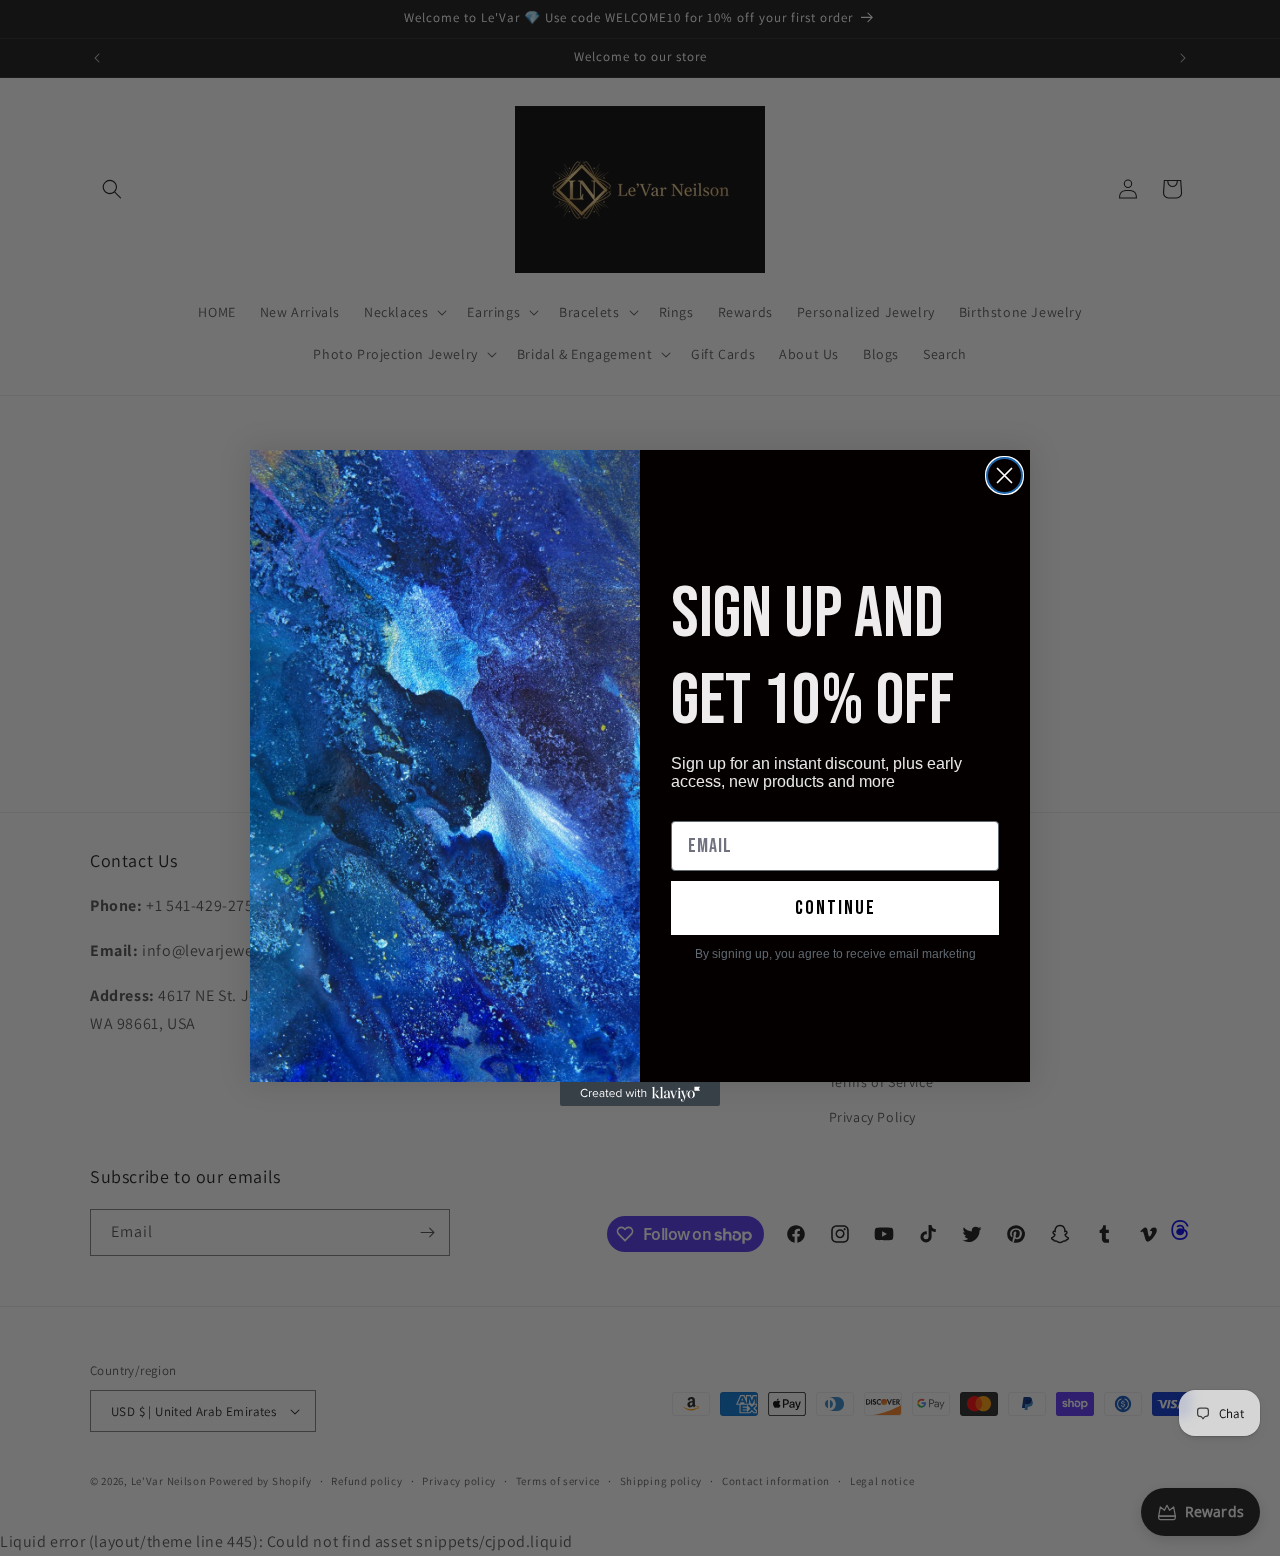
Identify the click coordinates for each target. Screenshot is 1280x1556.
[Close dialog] (1004, 475)
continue (835, 908)
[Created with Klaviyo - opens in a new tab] (640, 1094)
